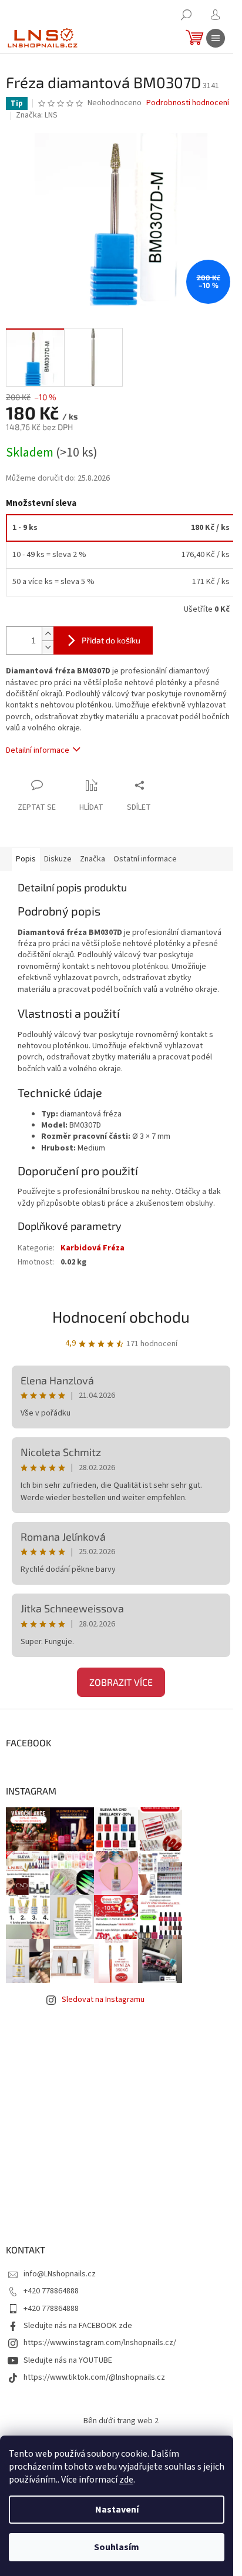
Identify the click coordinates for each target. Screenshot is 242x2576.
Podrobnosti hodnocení (188, 103)
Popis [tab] (26, 859)
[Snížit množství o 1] (48, 647)
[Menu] (216, 38)
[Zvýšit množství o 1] (48, 634)
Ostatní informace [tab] (145, 859)
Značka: (37, 115)
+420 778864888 (51, 2291)
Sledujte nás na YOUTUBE (68, 2360)
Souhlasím (117, 2547)
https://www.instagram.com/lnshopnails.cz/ (100, 2343)
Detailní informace (38, 750)
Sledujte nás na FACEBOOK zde (78, 2326)
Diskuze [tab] (58, 859)
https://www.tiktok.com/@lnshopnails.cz (94, 2377)
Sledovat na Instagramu (103, 2000)
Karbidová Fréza (93, 1248)
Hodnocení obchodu (121, 1316)
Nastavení (117, 2510)
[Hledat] (186, 15)
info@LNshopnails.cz (60, 2274)
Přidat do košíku (111, 640)
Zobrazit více (121, 1682)
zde (126, 2480)
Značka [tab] (93, 859)
